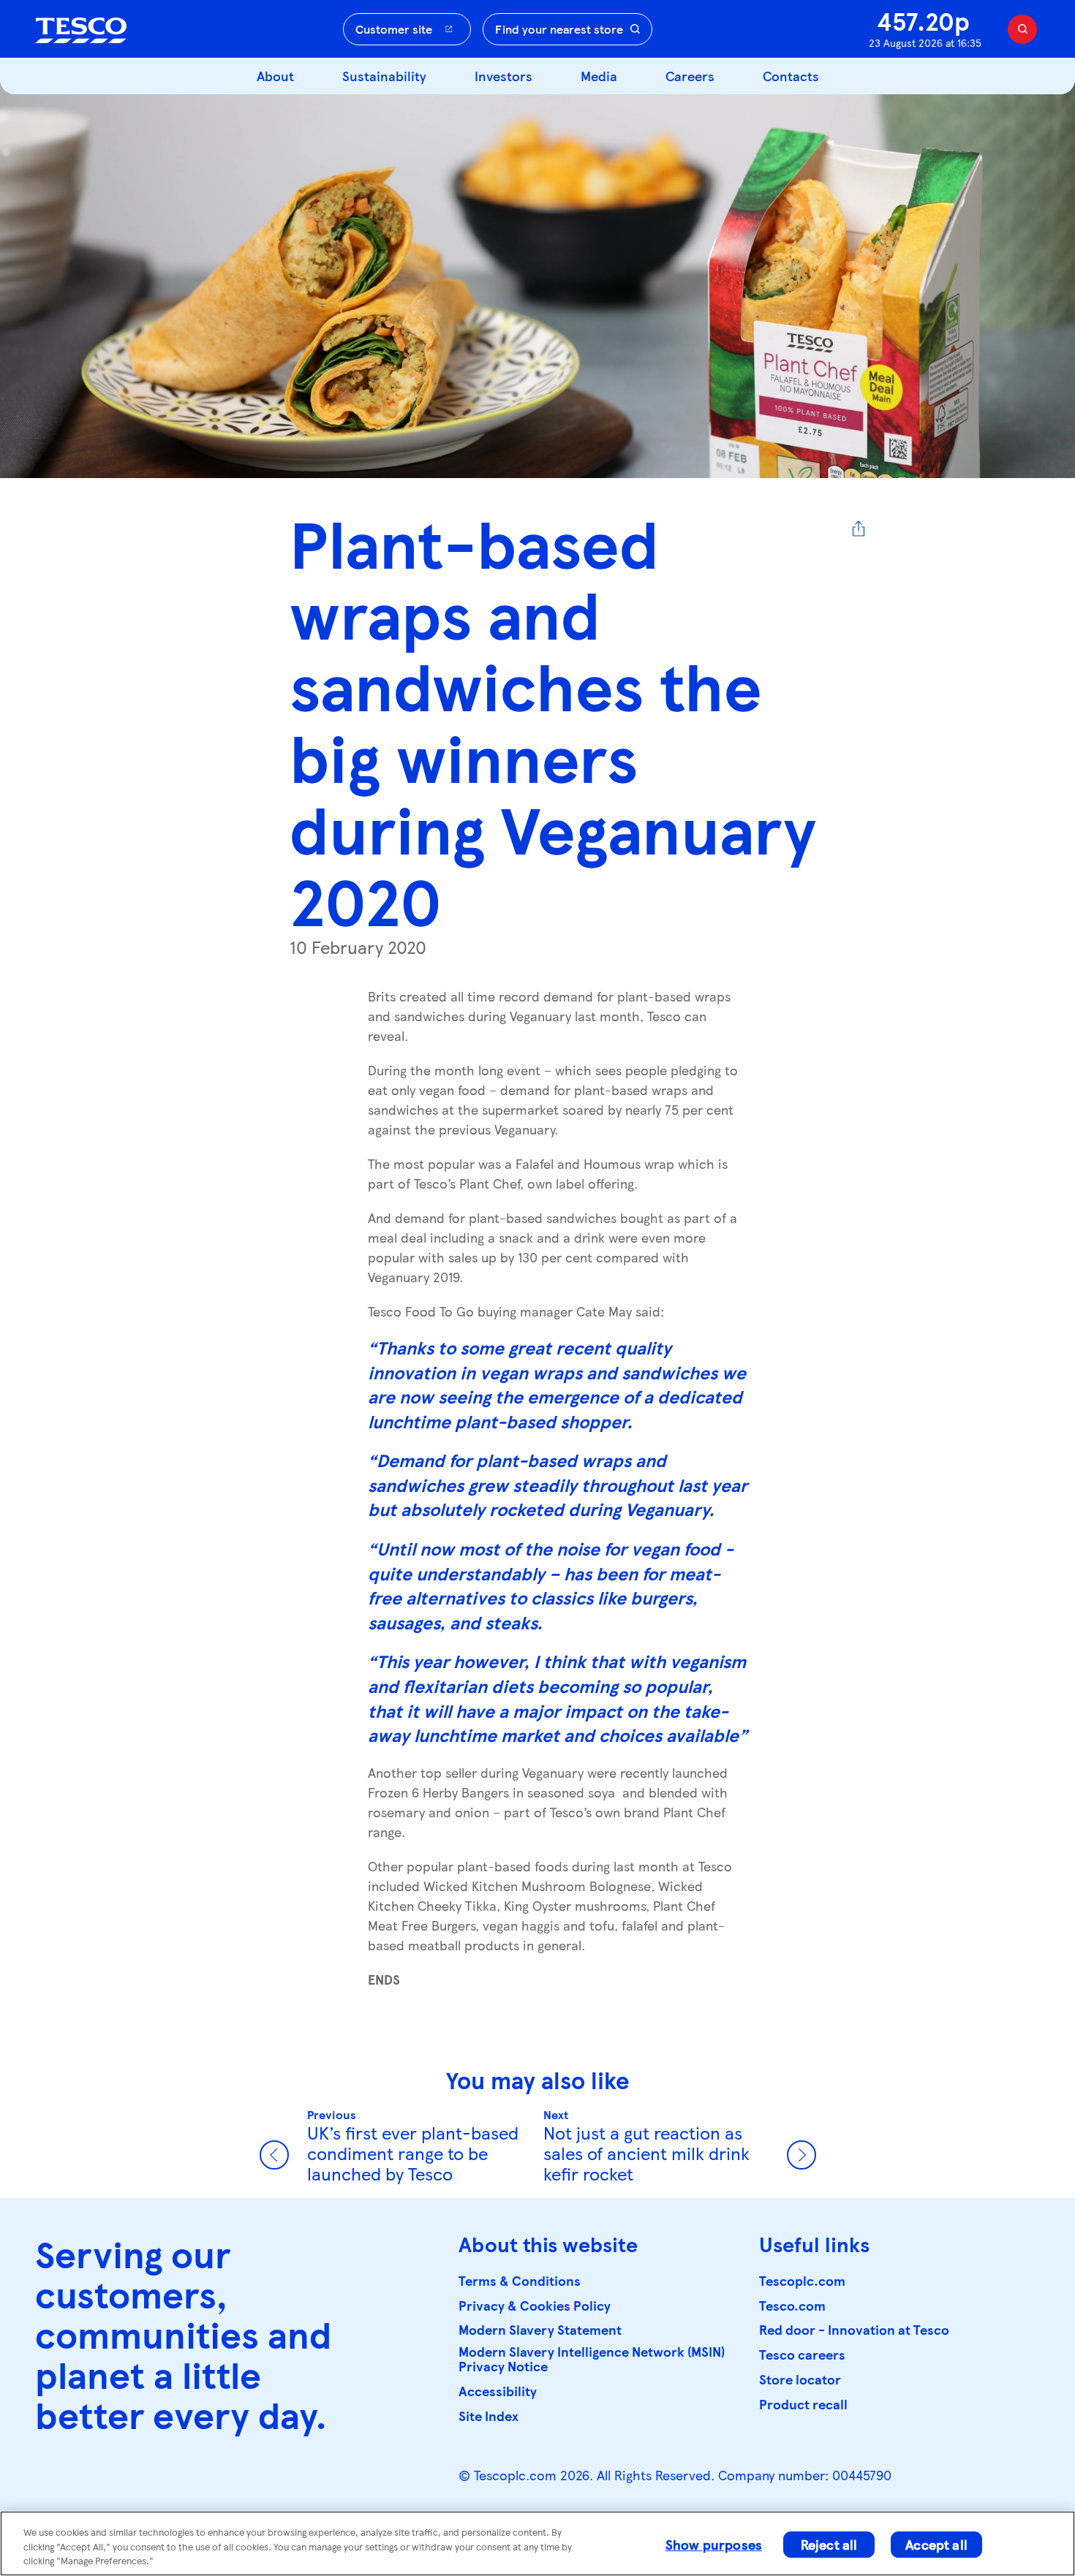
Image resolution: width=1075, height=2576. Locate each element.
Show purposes (714, 2544)
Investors (503, 76)
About (275, 76)
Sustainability (384, 76)
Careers (690, 76)
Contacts (791, 76)
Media (599, 76)
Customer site (394, 29)
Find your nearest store (559, 29)
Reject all (829, 2544)
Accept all (936, 2544)
